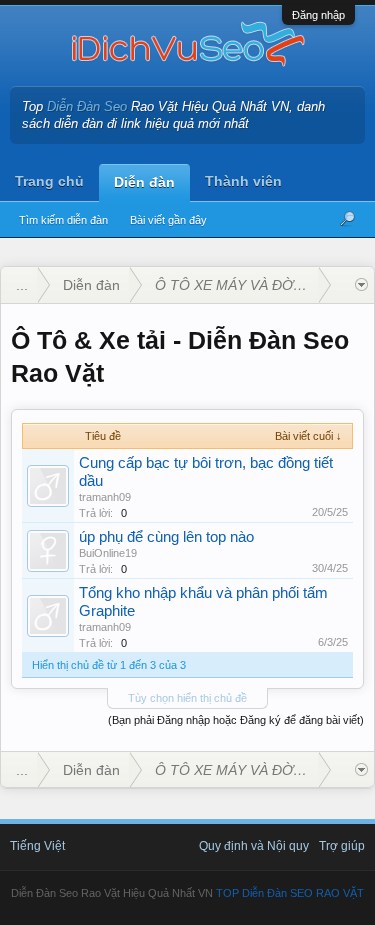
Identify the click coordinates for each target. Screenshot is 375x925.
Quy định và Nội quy (254, 846)
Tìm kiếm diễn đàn (63, 220)
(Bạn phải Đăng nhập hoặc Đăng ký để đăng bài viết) (236, 720)
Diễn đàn (144, 182)
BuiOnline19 (108, 553)
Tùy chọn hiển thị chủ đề (187, 698)
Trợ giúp (342, 846)
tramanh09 (105, 497)
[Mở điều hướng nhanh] (361, 285)
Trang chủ (49, 181)
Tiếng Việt (37, 846)
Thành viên (243, 181)
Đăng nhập (318, 15)
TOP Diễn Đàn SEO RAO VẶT (290, 893)
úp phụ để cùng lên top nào (166, 537)
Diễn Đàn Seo (87, 106)
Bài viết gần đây (168, 220)
